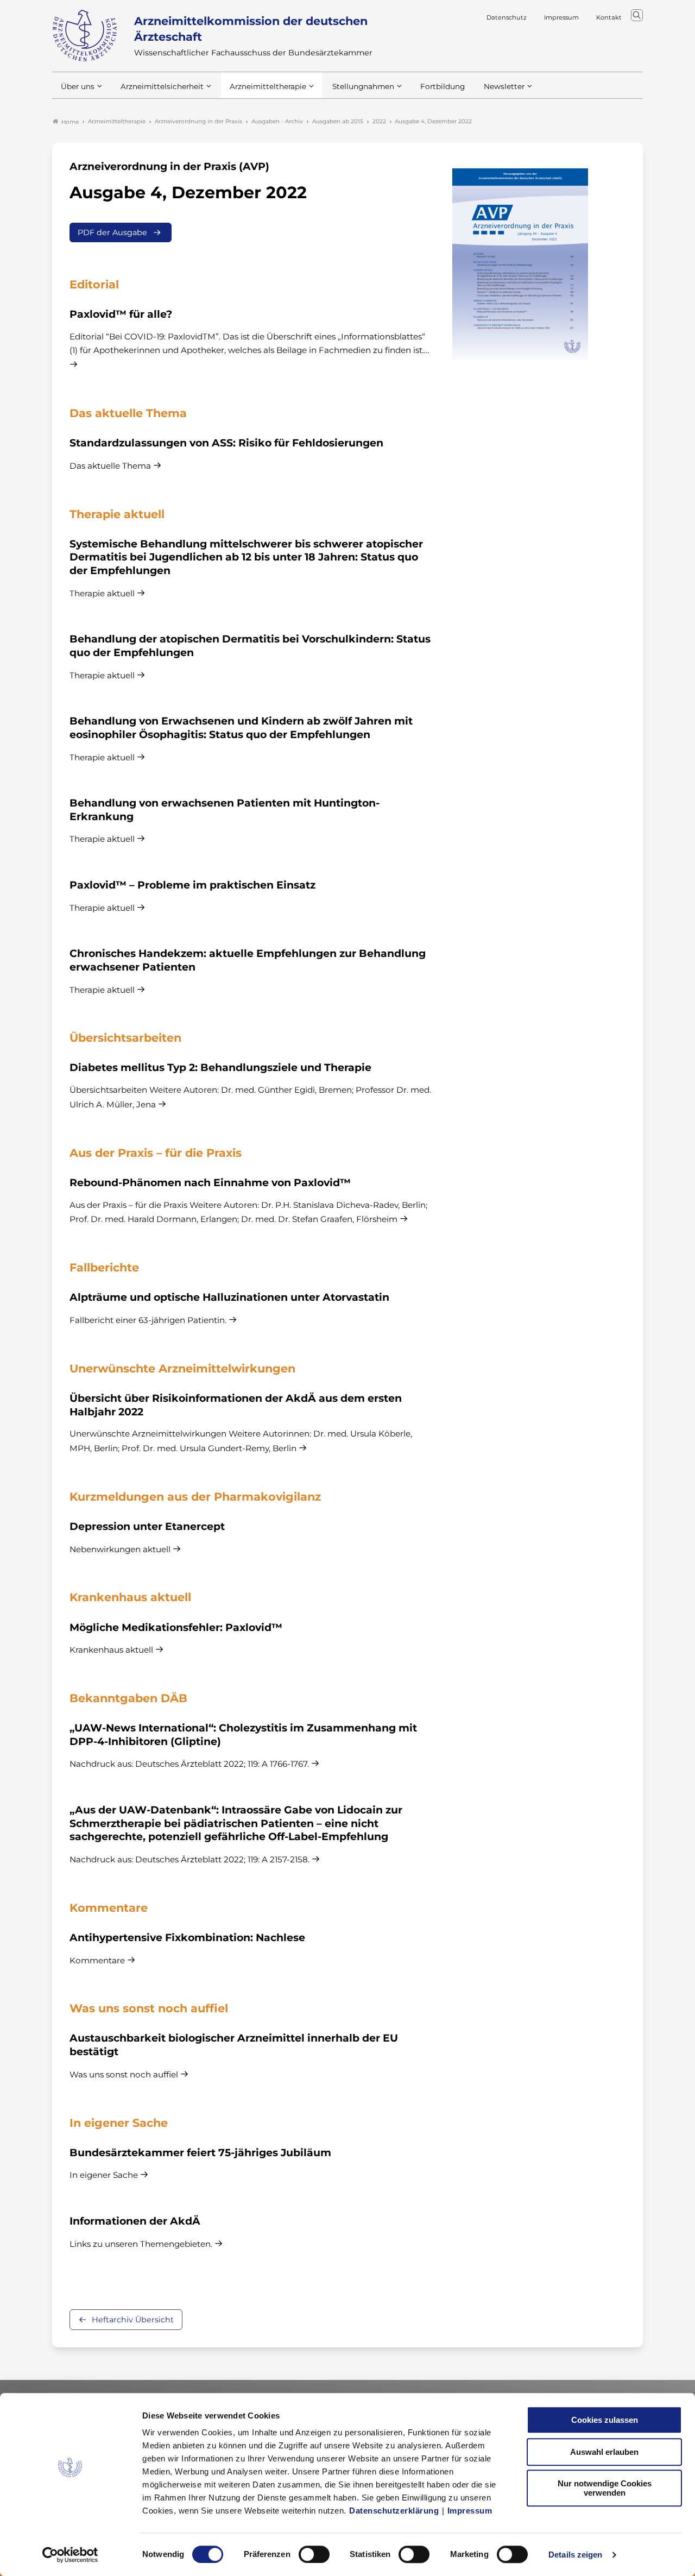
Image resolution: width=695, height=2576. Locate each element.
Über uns (78, 86)
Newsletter (504, 86)
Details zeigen (575, 2555)
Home (70, 122)
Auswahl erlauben (604, 2452)
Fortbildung (443, 86)
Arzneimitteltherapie (268, 86)
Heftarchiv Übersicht (133, 2320)
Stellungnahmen (363, 86)
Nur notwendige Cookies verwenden (605, 2488)
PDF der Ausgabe (112, 232)
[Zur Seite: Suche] (637, 15)
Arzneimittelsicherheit (162, 86)
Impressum (470, 2511)
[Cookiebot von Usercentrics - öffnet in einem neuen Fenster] (70, 2555)
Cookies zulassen (605, 2420)
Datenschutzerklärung (394, 2511)
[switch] (314, 2554)
